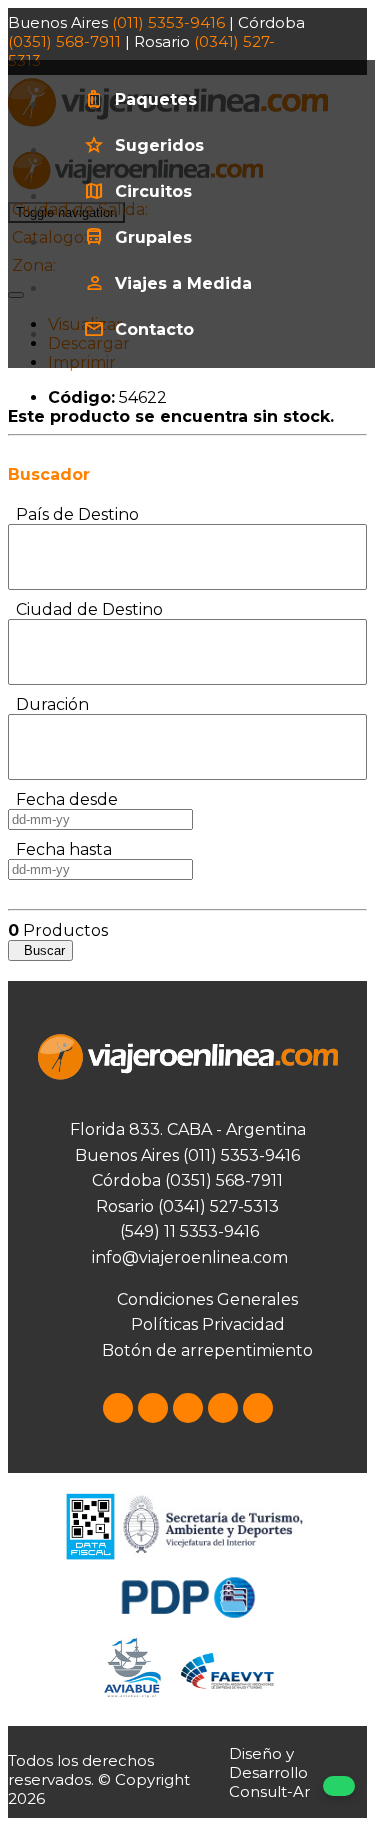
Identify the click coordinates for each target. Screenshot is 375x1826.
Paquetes (156, 99)
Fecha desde (63, 799)
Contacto (154, 329)
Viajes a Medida (183, 283)
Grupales (153, 237)
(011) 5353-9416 (168, 22)
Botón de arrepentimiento (207, 1350)
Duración (48, 704)
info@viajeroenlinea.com (188, 1257)
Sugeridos (159, 145)
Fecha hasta (60, 849)
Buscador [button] (49, 474)
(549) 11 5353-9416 (187, 1231)
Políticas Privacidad (208, 1324)
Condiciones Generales (207, 1299)
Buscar (40, 950)
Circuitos (153, 191)
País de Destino (73, 514)
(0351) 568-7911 (64, 41)
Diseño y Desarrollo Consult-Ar (269, 1772)
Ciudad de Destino (85, 609)
